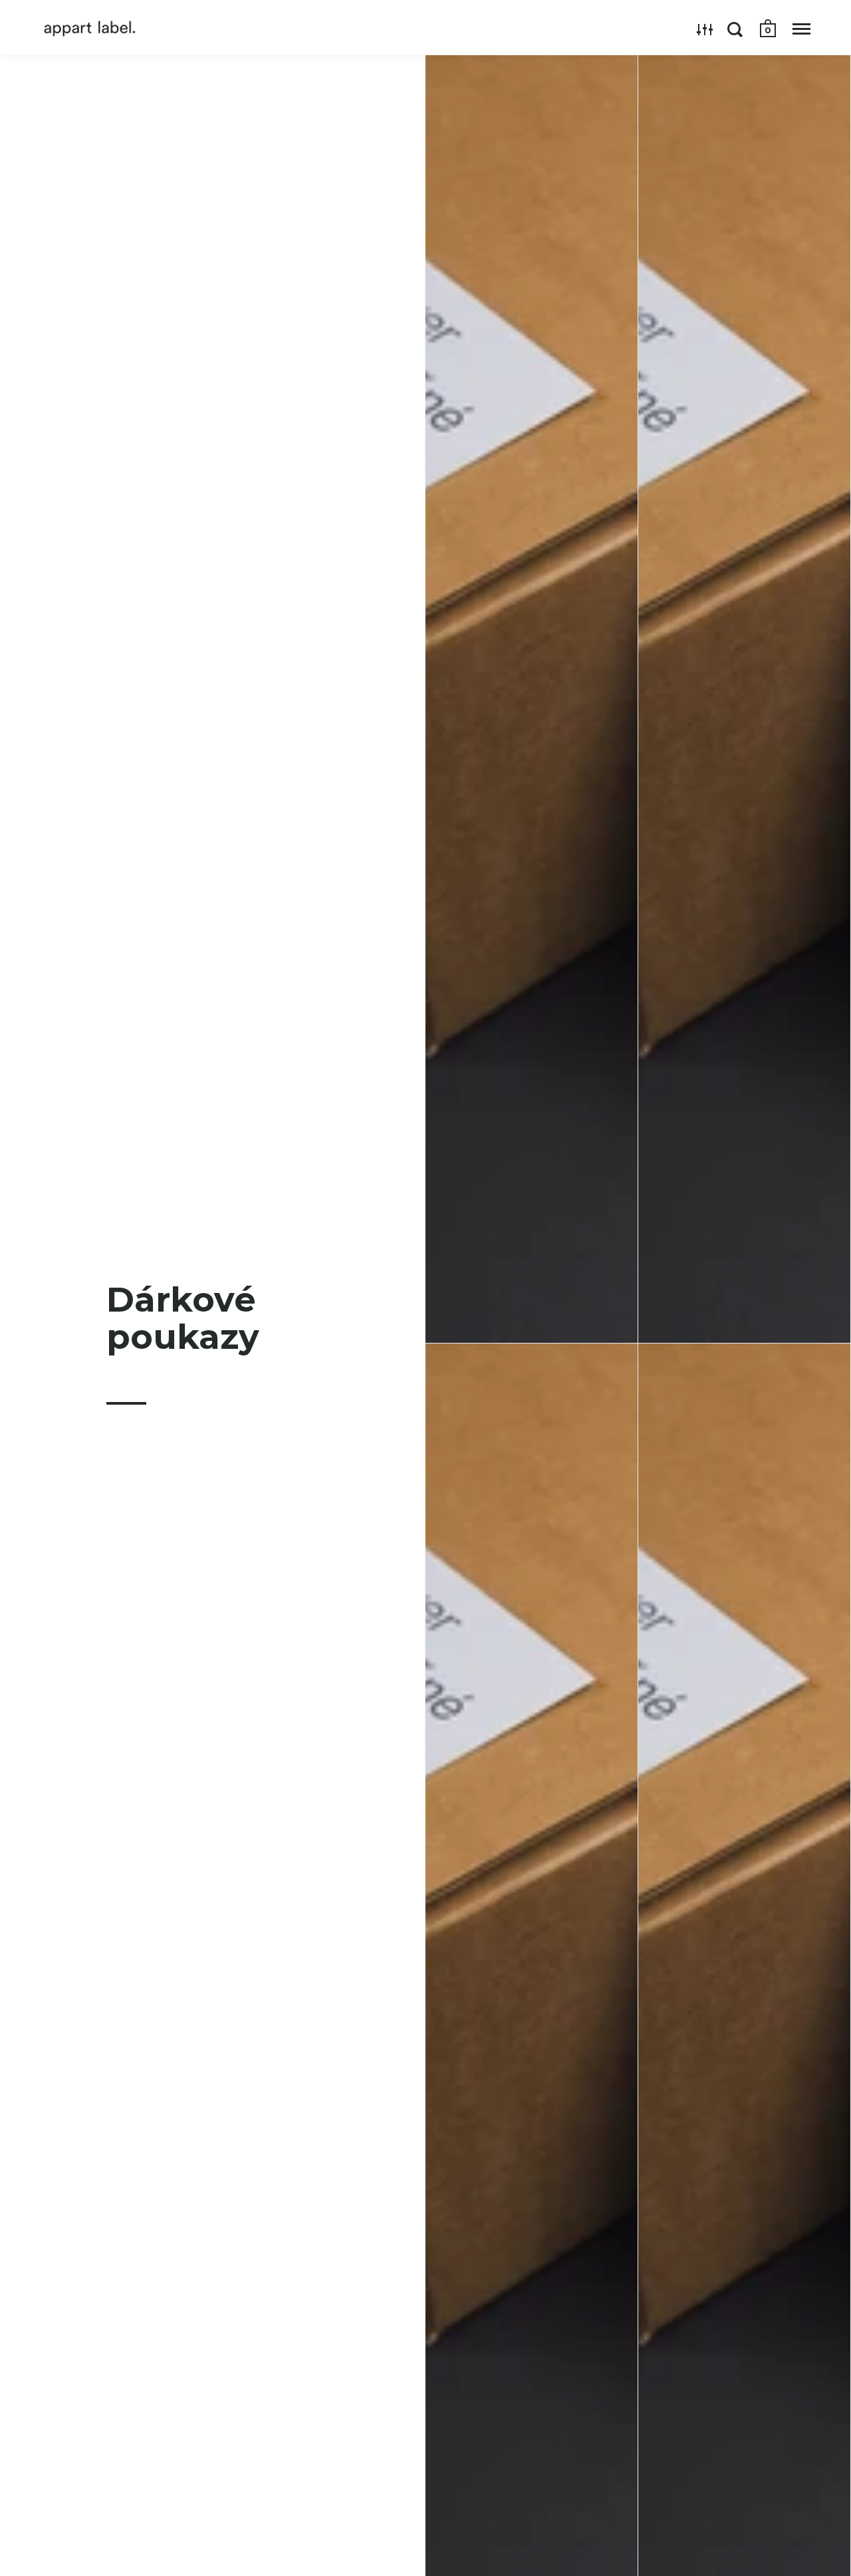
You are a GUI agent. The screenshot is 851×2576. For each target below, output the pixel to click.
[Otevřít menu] (801, 29)
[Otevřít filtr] (705, 29)
